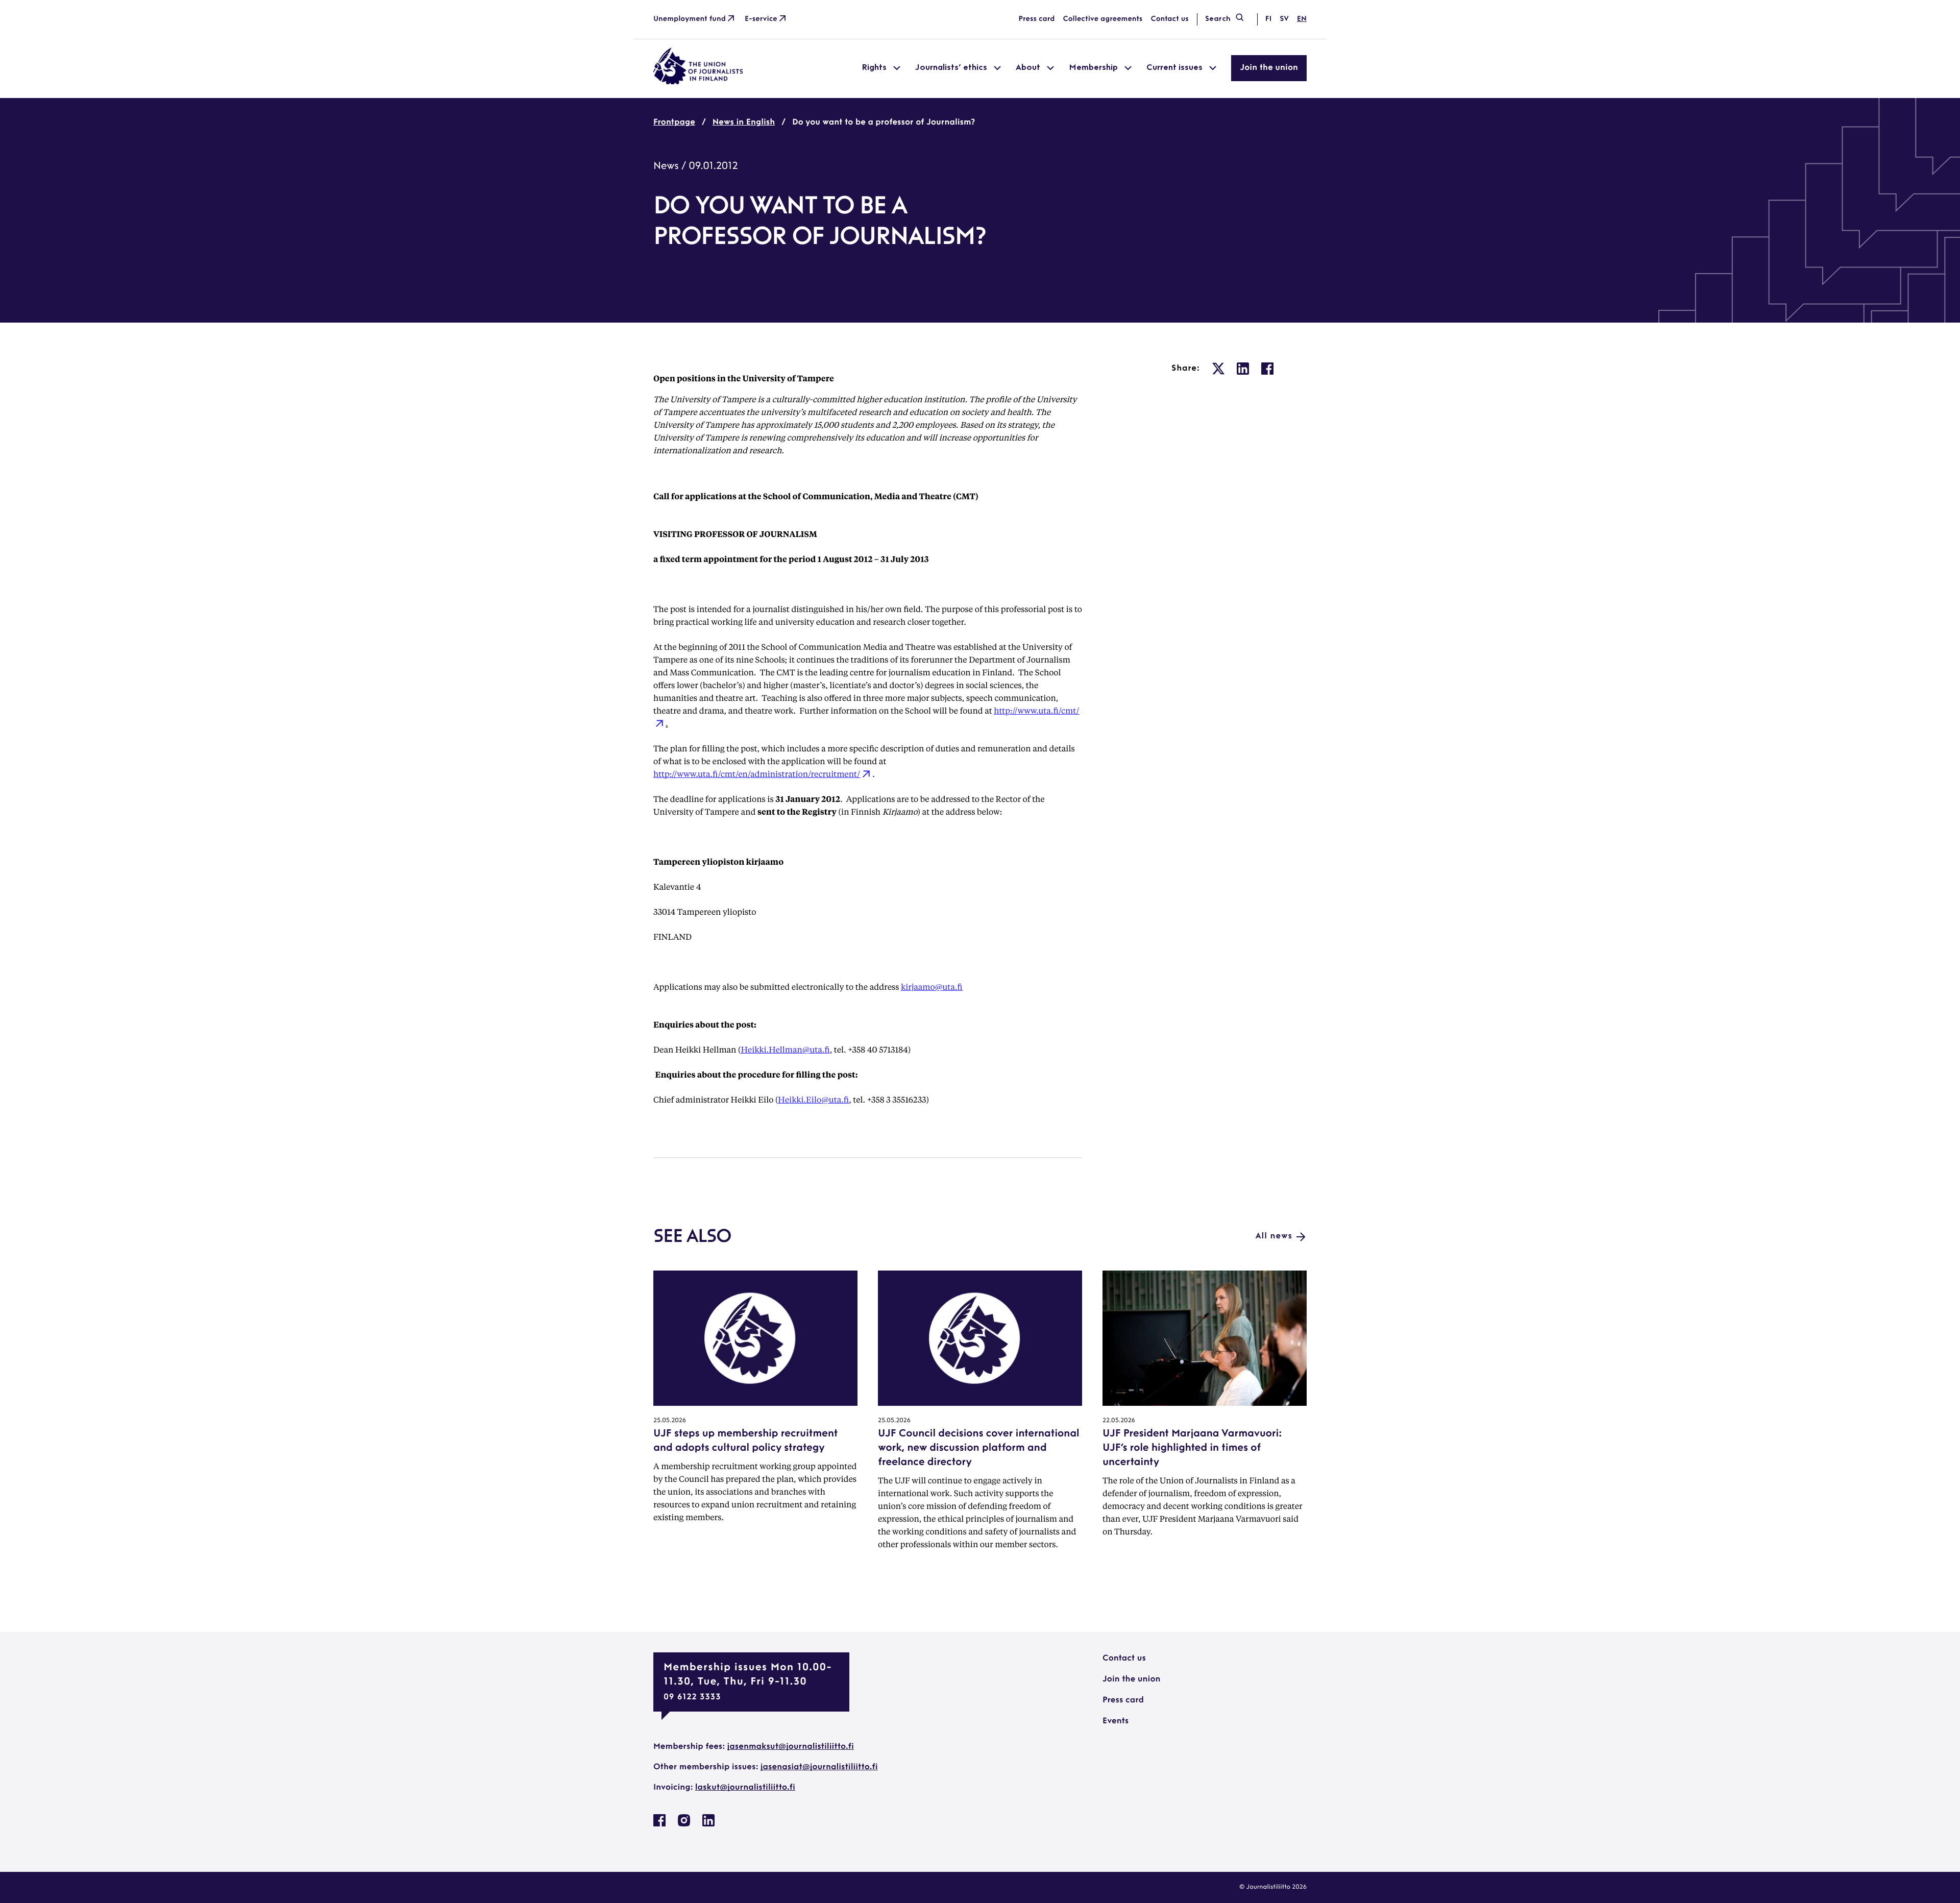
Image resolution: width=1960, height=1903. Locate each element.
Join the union (1269, 68)
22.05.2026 (1119, 1421)
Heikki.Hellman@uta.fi (785, 1049)
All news (1274, 1236)
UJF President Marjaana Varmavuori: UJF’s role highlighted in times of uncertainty (1192, 1448)
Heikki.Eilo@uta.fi (813, 1099)
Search (1218, 19)
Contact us (1169, 19)
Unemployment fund (690, 19)
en (1302, 19)
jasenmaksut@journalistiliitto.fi (791, 1747)
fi (1268, 19)
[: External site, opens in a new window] (1218, 369)
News (666, 166)
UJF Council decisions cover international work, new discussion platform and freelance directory (978, 1448)
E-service (761, 19)
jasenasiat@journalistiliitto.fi (819, 1767)
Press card (1037, 19)
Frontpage (674, 123)
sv (1284, 19)
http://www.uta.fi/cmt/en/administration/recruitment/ (757, 774)
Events (1116, 1721)
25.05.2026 (670, 1421)
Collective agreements (1102, 19)
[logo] (698, 82)
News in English (744, 123)
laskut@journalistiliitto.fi (745, 1788)
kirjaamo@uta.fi (932, 986)
